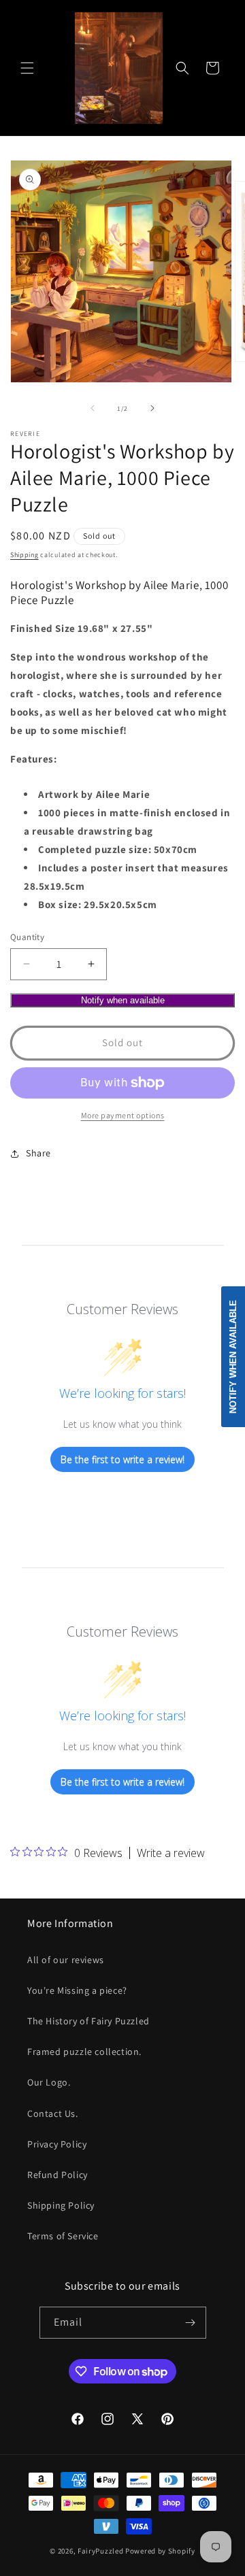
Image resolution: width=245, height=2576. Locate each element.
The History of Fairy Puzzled (88, 2021)
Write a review (171, 1853)
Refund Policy (58, 2175)
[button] (27, 68)
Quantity (27, 937)
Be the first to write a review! (122, 1459)
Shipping (24, 555)
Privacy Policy (57, 2144)
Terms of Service (63, 2236)
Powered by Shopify (160, 2551)
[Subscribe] (191, 2323)
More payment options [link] (123, 1115)
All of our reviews (66, 1960)
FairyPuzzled (100, 2551)
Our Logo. (49, 2082)
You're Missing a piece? (77, 1990)
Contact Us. (53, 2113)
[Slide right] (152, 408)
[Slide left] (93, 408)
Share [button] (38, 1153)
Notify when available (123, 1000)
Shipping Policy (61, 2205)
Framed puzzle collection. (84, 2052)
